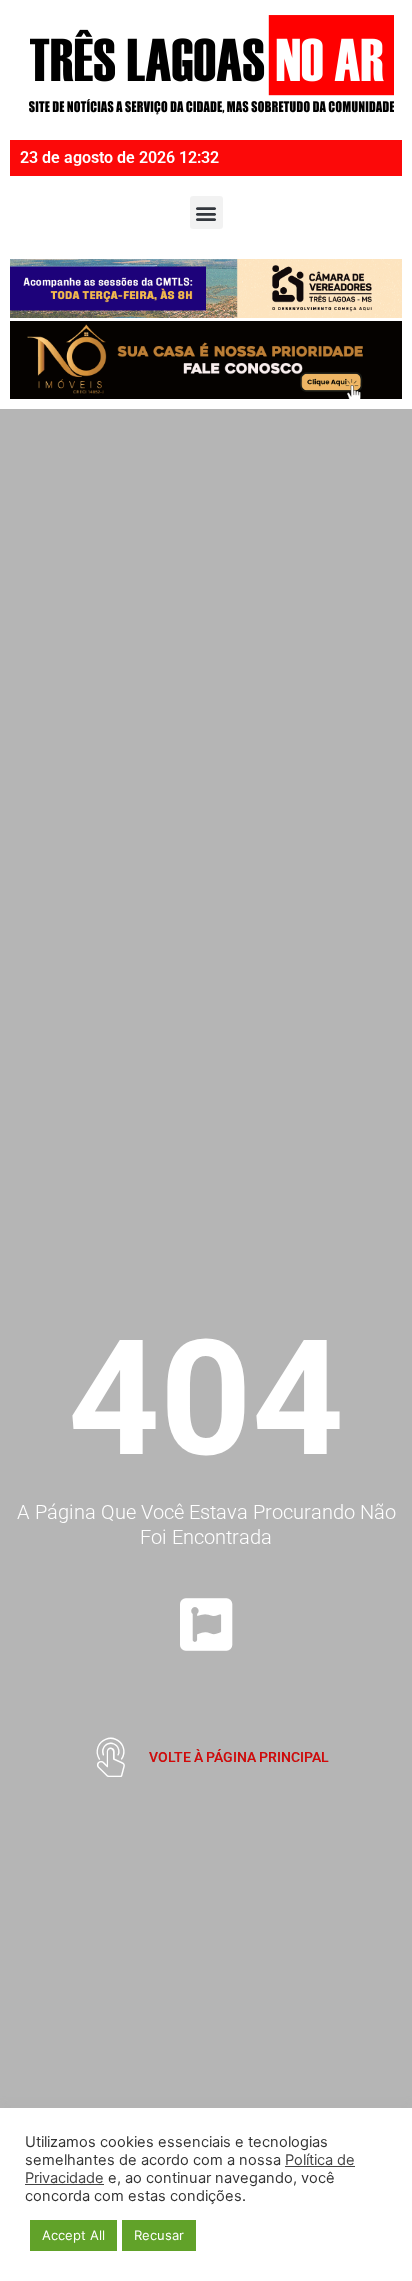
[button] (206, 212)
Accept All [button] (73, 2235)
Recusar (159, 2235)
